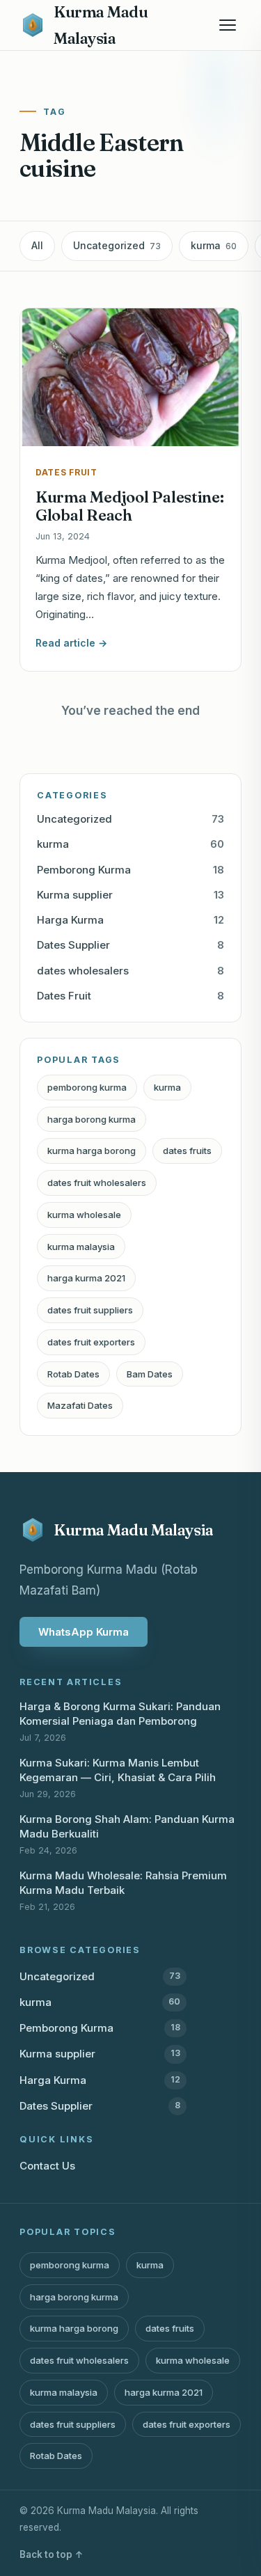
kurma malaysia (81, 1247)
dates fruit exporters (91, 1342)
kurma (214, 245)
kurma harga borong (92, 1151)
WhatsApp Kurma (84, 1632)
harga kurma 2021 (86, 1278)
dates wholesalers (130, 971)
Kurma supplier (130, 895)
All (37, 245)
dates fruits (187, 1151)
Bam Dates (150, 1374)
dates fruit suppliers (90, 1310)
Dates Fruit (130, 996)
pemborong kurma (87, 1087)
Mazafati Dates (80, 1405)
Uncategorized (117, 245)
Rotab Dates (73, 1374)
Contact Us (47, 2166)
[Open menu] (228, 25)
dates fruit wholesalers (97, 1183)
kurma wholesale (84, 1215)
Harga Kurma (130, 920)
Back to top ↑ (52, 2554)
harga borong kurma (92, 1119)
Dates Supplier (130, 945)
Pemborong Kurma (130, 870)
